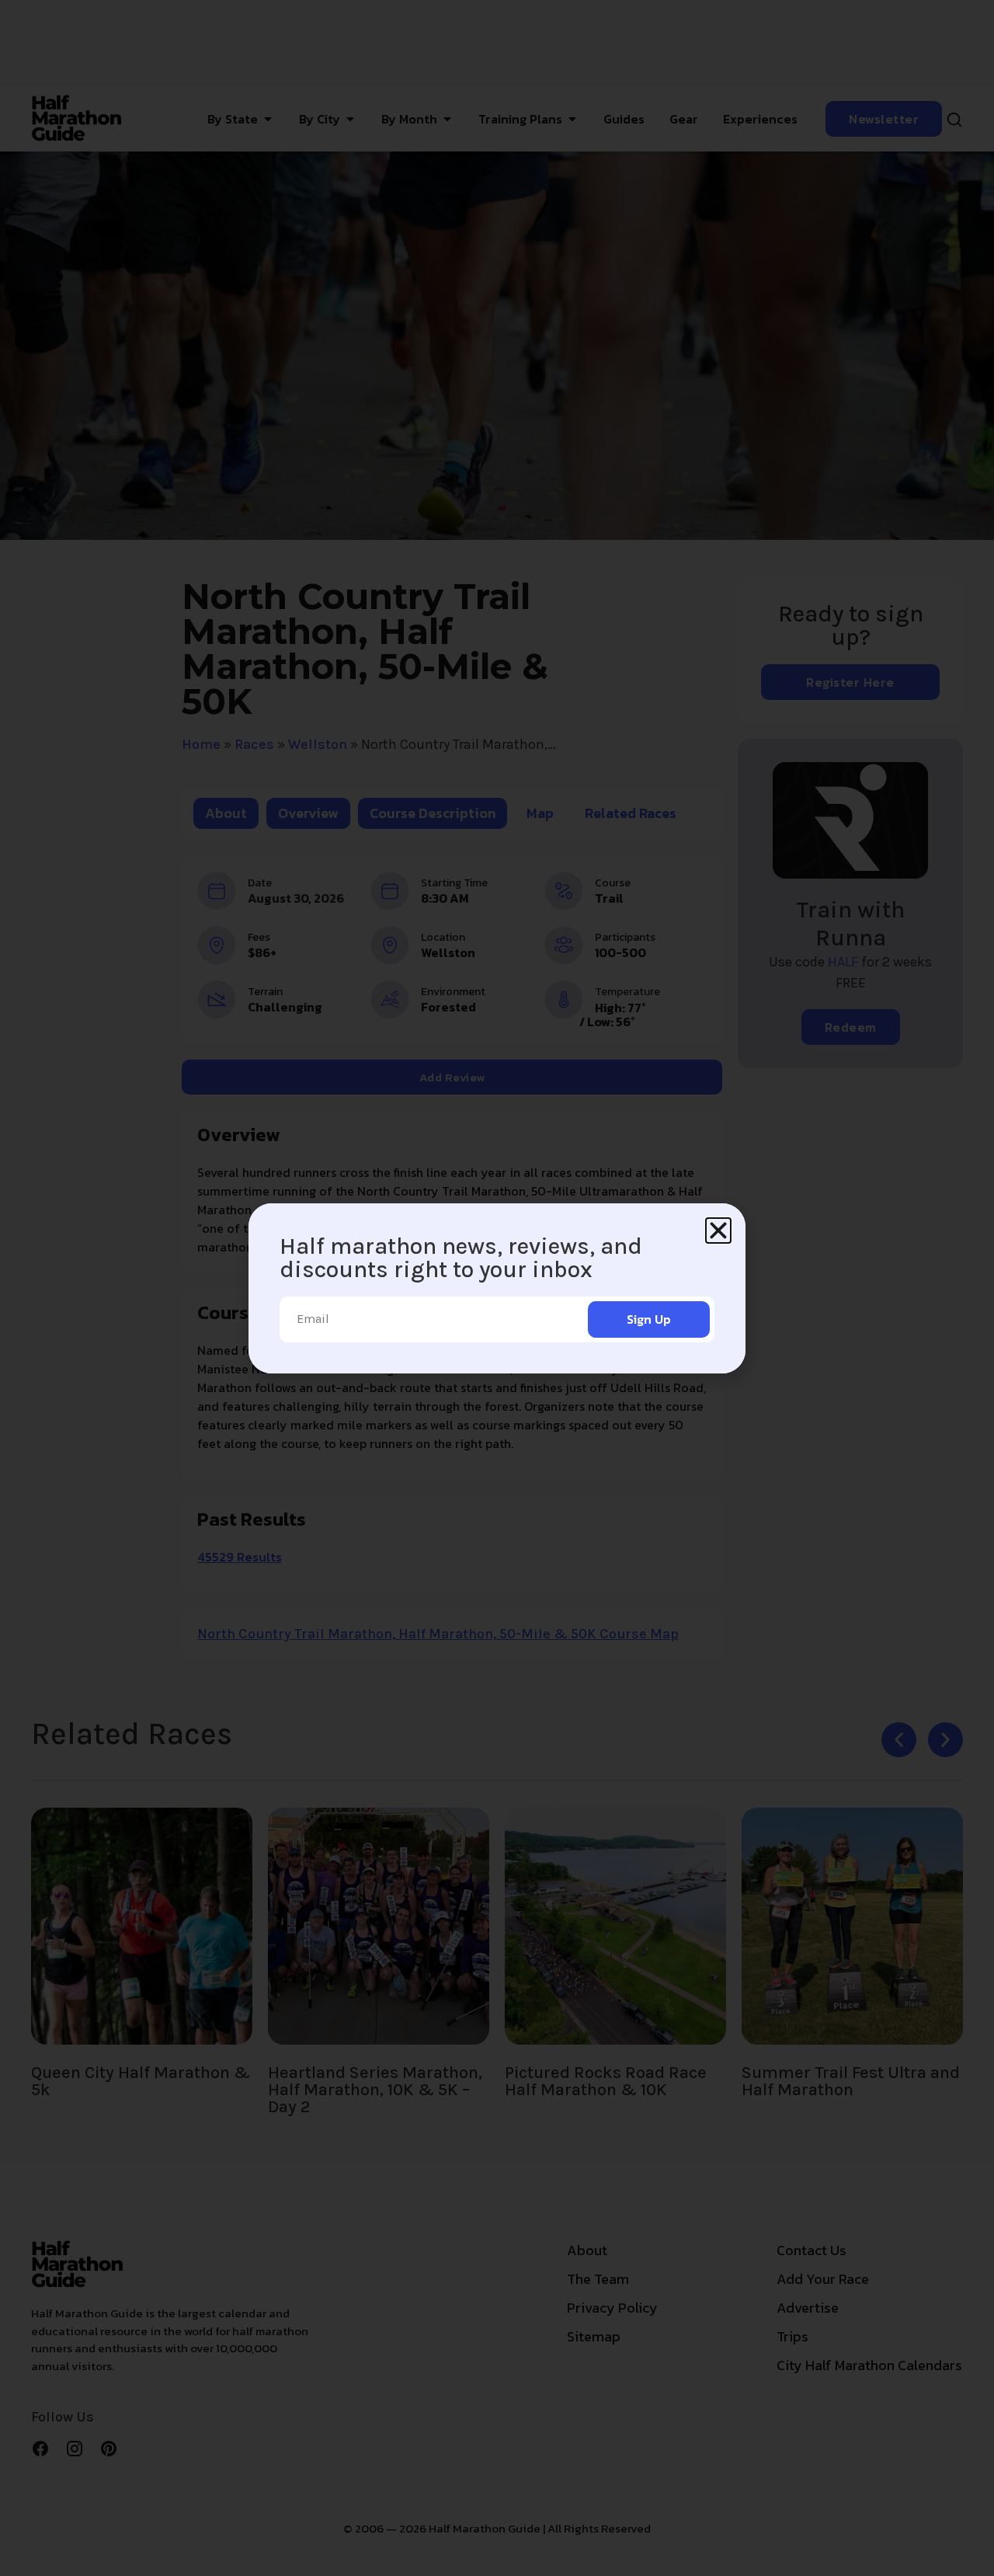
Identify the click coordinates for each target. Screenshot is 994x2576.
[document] (497, 1288)
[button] (718, 1231)
